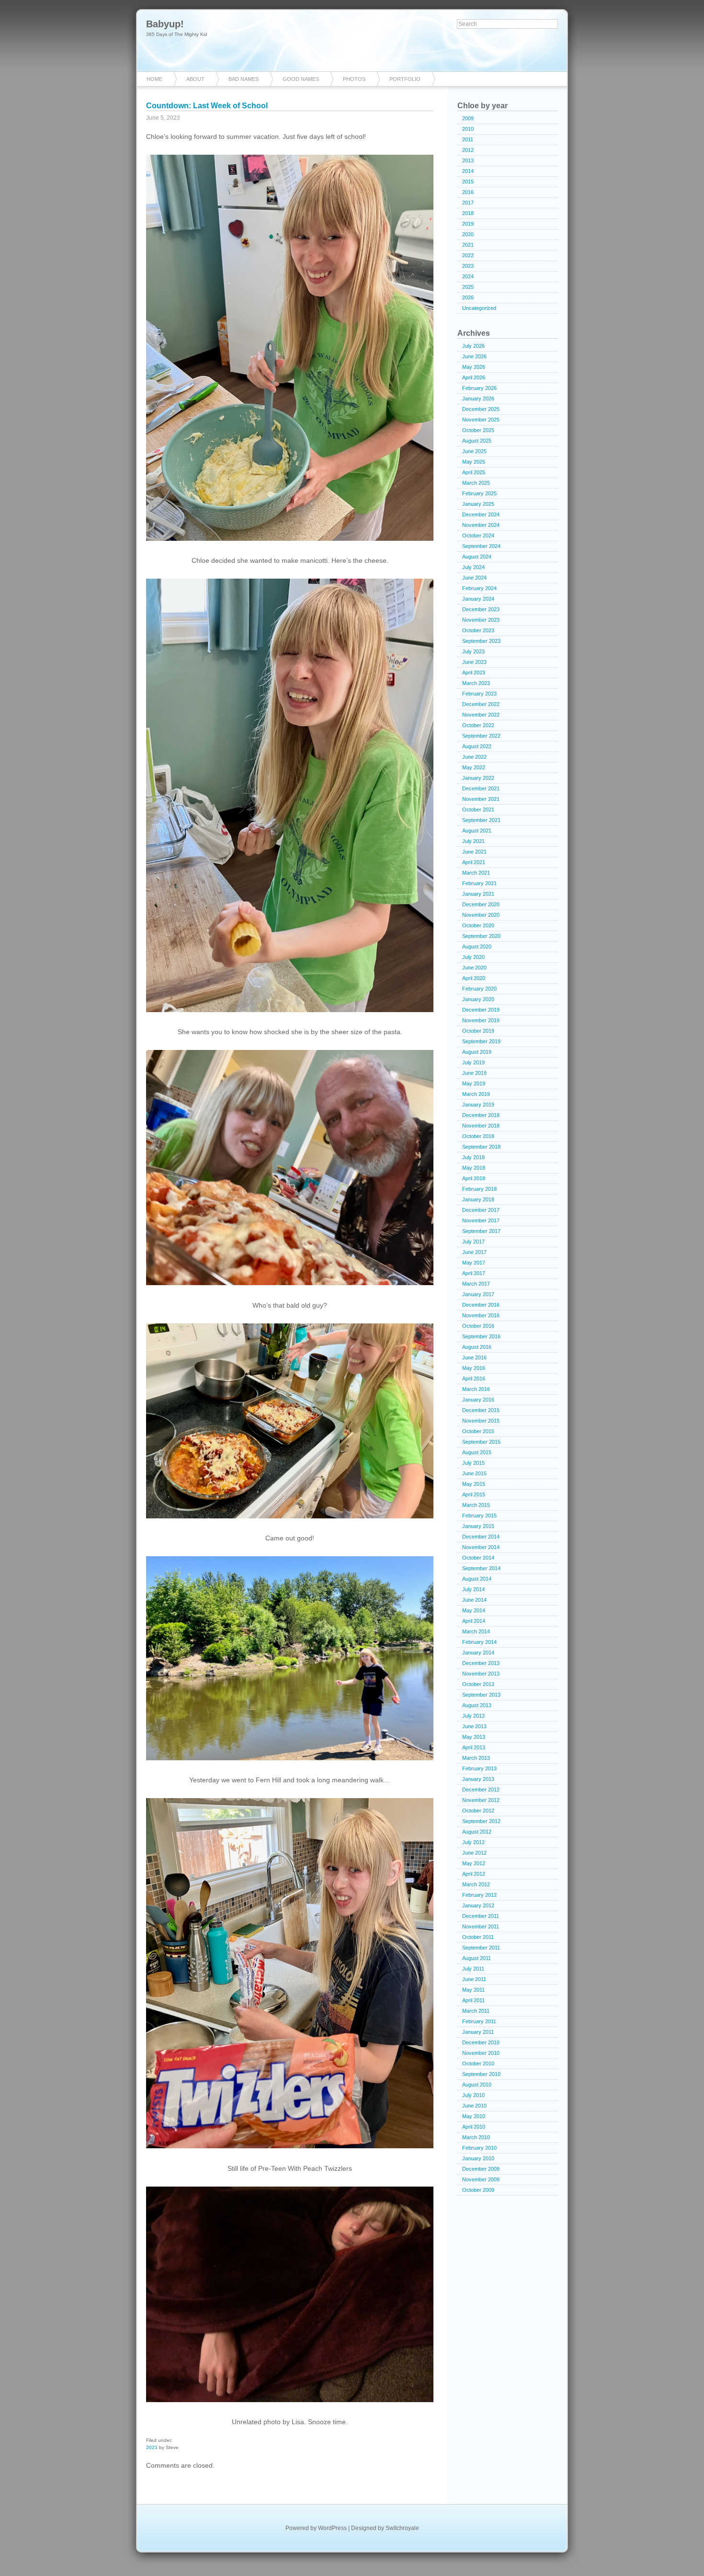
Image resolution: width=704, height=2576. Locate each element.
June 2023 (474, 662)
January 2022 (478, 778)
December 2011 (481, 1916)
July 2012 (473, 1842)
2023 (152, 2447)
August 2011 (477, 1958)
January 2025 (478, 504)
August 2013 (477, 1705)
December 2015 (481, 1410)
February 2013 (479, 1768)
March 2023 (476, 683)
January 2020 (478, 999)
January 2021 (478, 894)
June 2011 (474, 1979)
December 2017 (481, 1210)
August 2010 (477, 2085)
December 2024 (481, 514)
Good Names (301, 79)
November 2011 (481, 1926)
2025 (468, 287)
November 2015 (481, 1421)
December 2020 (481, 904)
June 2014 (474, 1600)
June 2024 (474, 578)
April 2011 (473, 2000)
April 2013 (474, 1747)
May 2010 (474, 2116)
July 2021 (473, 841)
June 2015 (474, 1473)
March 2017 (476, 1284)
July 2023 (473, 651)
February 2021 (479, 883)
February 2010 (479, 2148)
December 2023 (481, 609)
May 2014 (474, 1610)
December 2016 (481, 1305)
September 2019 (481, 1041)
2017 (468, 203)
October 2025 (478, 430)
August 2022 (477, 746)
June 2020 (474, 968)
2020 (468, 234)
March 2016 (476, 1389)
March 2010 (476, 2137)
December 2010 (481, 2042)
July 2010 (473, 2095)
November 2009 (481, 2179)
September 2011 (481, 1948)
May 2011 (473, 1990)
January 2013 (478, 1779)
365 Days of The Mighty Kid (177, 34)
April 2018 (474, 1178)
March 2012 (476, 1884)
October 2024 (478, 536)
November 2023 (481, 620)
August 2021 (477, 831)
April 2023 (474, 672)
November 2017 (481, 1220)
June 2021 (474, 852)
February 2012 (479, 1895)
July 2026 (473, 346)
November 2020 (481, 915)
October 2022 (478, 725)
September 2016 (481, 1336)
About (195, 79)
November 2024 (481, 525)
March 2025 (476, 483)
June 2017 (474, 1252)
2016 (468, 192)
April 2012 (474, 1874)
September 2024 (481, 546)
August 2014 (477, 1579)
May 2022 (474, 767)
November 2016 (481, 1315)
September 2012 (481, 1821)
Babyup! (165, 24)
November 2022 (481, 715)
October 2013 (478, 1684)
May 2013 (474, 1737)
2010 (468, 129)
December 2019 (481, 1010)
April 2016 (474, 1379)
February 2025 (479, 493)
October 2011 (478, 1937)
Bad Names (244, 79)
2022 (468, 255)
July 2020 (473, 957)
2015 (468, 182)
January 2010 (478, 2158)
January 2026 (478, 399)
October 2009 (478, 2190)
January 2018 (478, 1199)
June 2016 (474, 1357)
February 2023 (479, 694)
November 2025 (481, 420)
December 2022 (481, 704)
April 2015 (474, 1494)
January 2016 (478, 1400)
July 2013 (473, 1716)
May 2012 (474, 1863)
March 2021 (476, 873)
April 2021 (474, 862)
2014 (468, 171)
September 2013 (481, 1695)
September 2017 (481, 1231)
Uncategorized (479, 308)
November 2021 (481, 799)
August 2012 (477, 1832)
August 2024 (477, 557)
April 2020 (474, 978)
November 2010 (481, 2053)
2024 (468, 276)
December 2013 (481, 1663)
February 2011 (479, 2021)
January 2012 (478, 1905)
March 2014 (476, 1631)
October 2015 (478, 1431)
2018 (468, 213)
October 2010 (478, 2063)
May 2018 (474, 1168)
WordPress (332, 2528)
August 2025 (477, 441)
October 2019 (478, 1031)
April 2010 (474, 2127)
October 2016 (478, 1326)
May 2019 (474, 1083)
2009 (468, 118)
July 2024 (473, 567)
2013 (468, 160)
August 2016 (477, 1347)
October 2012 (478, 1811)
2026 (468, 297)
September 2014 (481, 1568)
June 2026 (474, 356)
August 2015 (477, 1452)
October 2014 (478, 1558)
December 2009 (481, 2169)
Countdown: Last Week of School (207, 106)
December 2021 (481, 788)
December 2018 (481, 1115)
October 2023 (478, 630)
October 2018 (478, 1136)
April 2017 (474, 1273)
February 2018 (479, 1189)
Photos (354, 79)
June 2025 (474, 451)
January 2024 (478, 599)
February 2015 (479, 1516)
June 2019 (474, 1073)
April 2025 (474, 472)
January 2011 (478, 2032)
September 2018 (481, 1147)
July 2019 (473, 1062)
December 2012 (481, 1790)
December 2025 (481, 409)
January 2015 (478, 1526)
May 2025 (474, 462)
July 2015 (473, 1463)
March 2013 (476, 1758)
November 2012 (481, 1800)
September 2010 (481, 2074)
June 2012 (474, 1853)
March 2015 (476, 1505)
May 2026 (474, 367)
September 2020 (481, 936)
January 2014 (478, 1653)
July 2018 (473, 1157)
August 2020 (477, 946)
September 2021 (481, 820)
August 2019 (477, 1052)
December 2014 (481, 1537)
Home (154, 79)
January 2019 (478, 1105)
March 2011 (476, 2011)
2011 (468, 139)
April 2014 (474, 1621)
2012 (468, 150)
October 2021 (478, 809)
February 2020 (479, 989)
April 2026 (474, 377)
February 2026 (479, 388)
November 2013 (481, 1674)
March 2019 (476, 1094)
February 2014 (479, 1642)
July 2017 (473, 1242)
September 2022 (481, 736)
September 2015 (481, 1442)
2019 (468, 224)
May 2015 (474, 1484)
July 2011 (473, 1969)
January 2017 (478, 1294)
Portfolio (405, 79)
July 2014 (473, 1589)
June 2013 (474, 1726)
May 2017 (474, 1263)
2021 (468, 245)
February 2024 (479, 588)
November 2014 (481, 1547)
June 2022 (474, 757)
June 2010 (474, 2106)
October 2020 (478, 925)
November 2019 (481, 1020)
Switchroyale (402, 2528)
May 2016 (474, 1368)
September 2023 (481, 641)
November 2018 (481, 1126)
